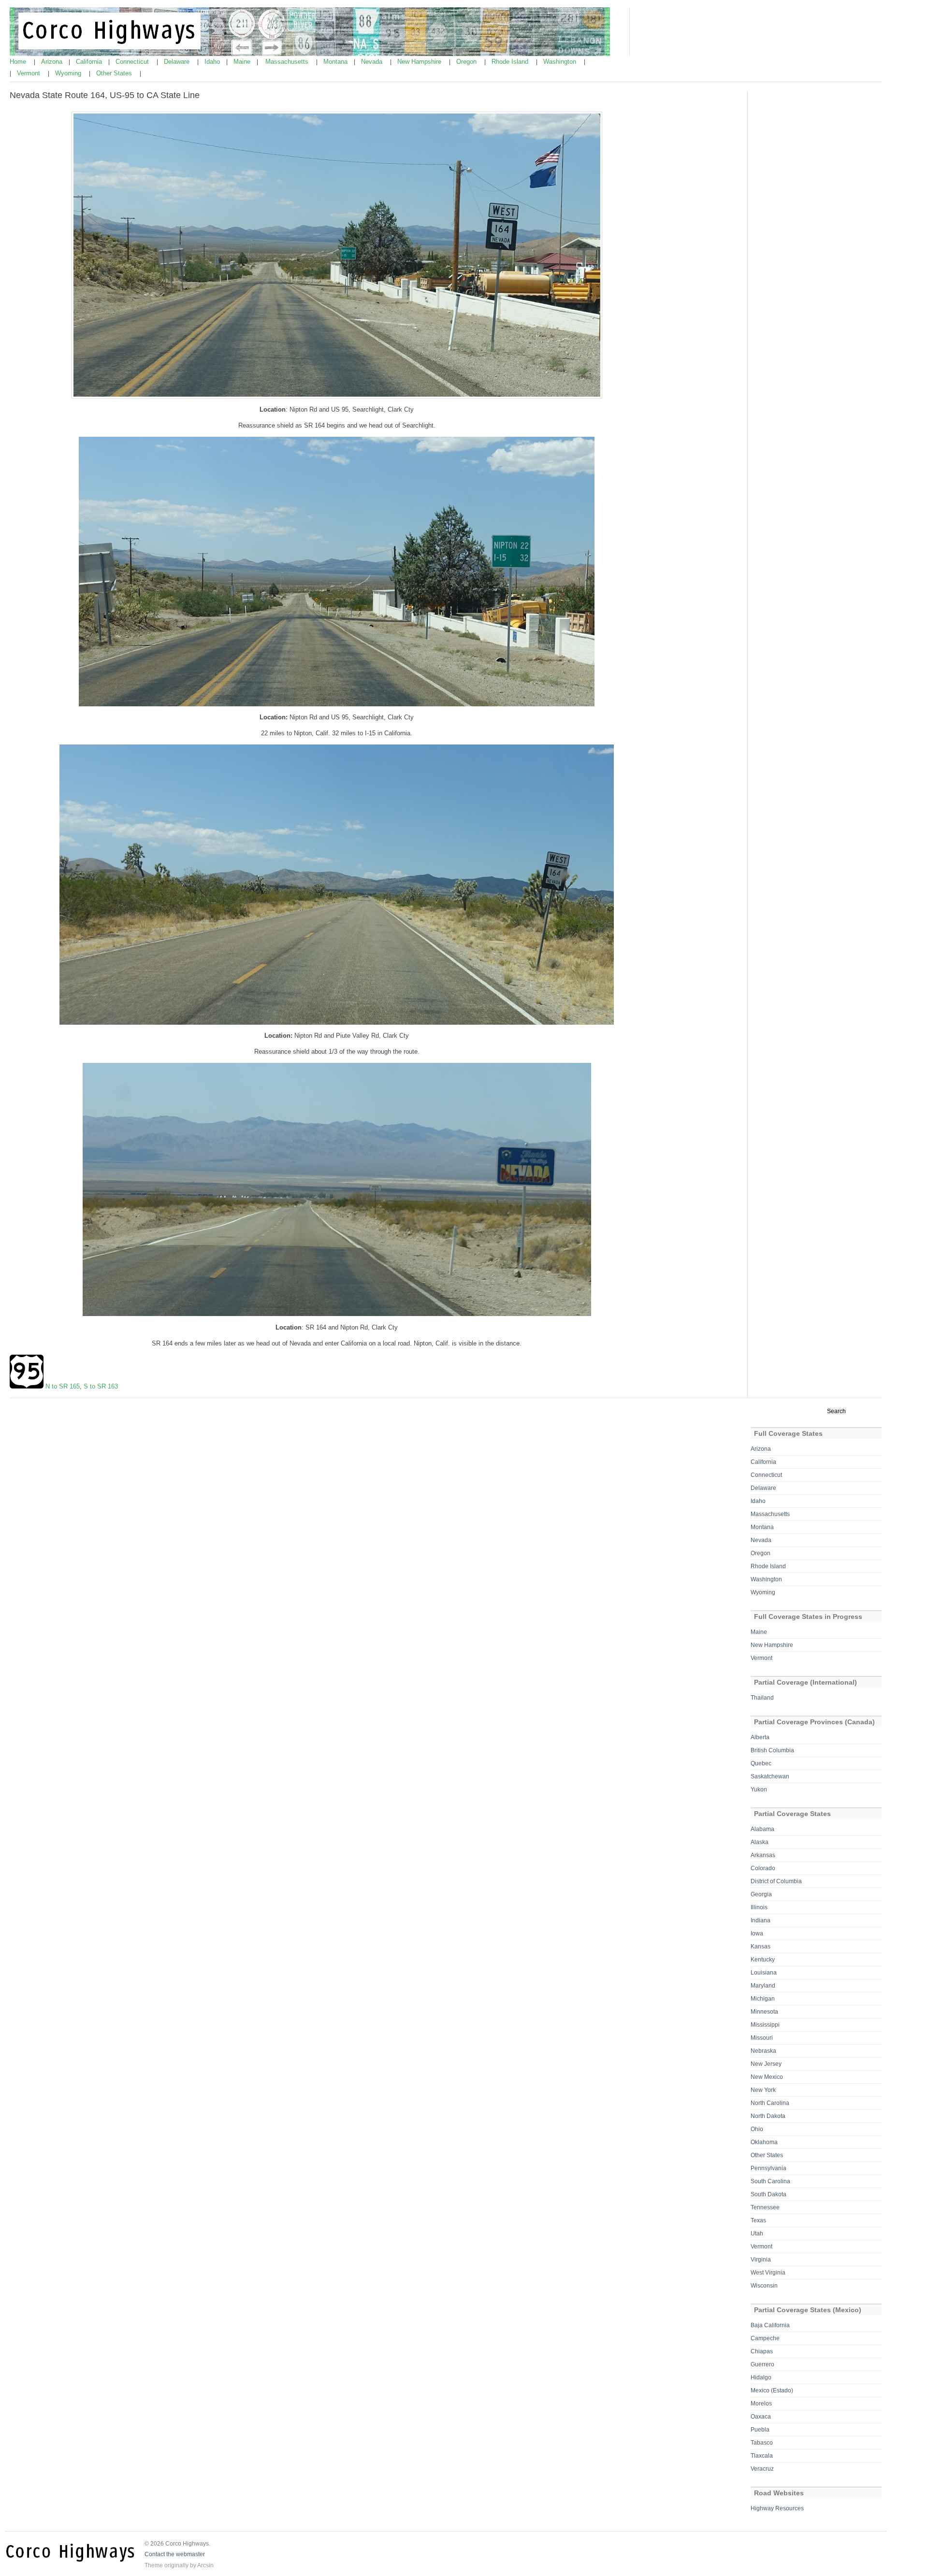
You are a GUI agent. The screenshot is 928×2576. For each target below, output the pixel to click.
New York (763, 2090)
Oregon (467, 62)
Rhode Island (511, 62)
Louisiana (764, 1973)
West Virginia (768, 2273)
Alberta (760, 1737)
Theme (154, 2565)
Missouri (762, 2038)
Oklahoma (764, 2142)
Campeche (765, 2338)
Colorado (763, 1868)
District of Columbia (776, 1881)
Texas (758, 2220)
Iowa (757, 1933)
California (90, 62)
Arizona (53, 62)
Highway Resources (777, 2508)
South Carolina (770, 2181)
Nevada (373, 62)
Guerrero (762, 2364)
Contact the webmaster (175, 2554)
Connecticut (133, 62)
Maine (243, 62)
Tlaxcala (762, 2456)
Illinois (759, 1907)
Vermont (29, 73)
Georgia (761, 1894)
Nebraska (763, 2051)
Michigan (763, 1999)
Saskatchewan (770, 1776)
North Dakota (768, 2116)
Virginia (761, 2260)
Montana (336, 62)
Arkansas (763, 1855)
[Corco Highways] (310, 54)
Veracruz (762, 2469)
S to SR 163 (101, 1386)
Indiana (761, 1920)
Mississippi (765, 2025)
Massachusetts (288, 62)
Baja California (770, 2325)
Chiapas (762, 2351)
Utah (757, 2233)
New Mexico (767, 2077)
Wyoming (69, 73)
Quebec (761, 1763)
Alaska (760, 1842)
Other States (115, 73)
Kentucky (763, 1960)
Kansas (761, 1946)
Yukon (759, 1789)
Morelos (761, 2404)
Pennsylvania (768, 2168)
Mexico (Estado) (772, 2390)
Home (19, 62)
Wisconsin (764, 2286)
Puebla (760, 2430)
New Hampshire (420, 62)
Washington (561, 62)
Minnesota (764, 2012)
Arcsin (205, 2565)
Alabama (762, 1829)
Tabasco (762, 2443)
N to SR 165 (63, 1386)
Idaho (213, 62)
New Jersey (766, 2064)
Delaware (178, 62)
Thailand (762, 1698)
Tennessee (765, 2207)
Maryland (763, 1986)
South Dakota (768, 2194)
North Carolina (770, 2103)
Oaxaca (761, 2417)
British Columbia (772, 1750)
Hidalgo (761, 2377)
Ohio (757, 2129)
